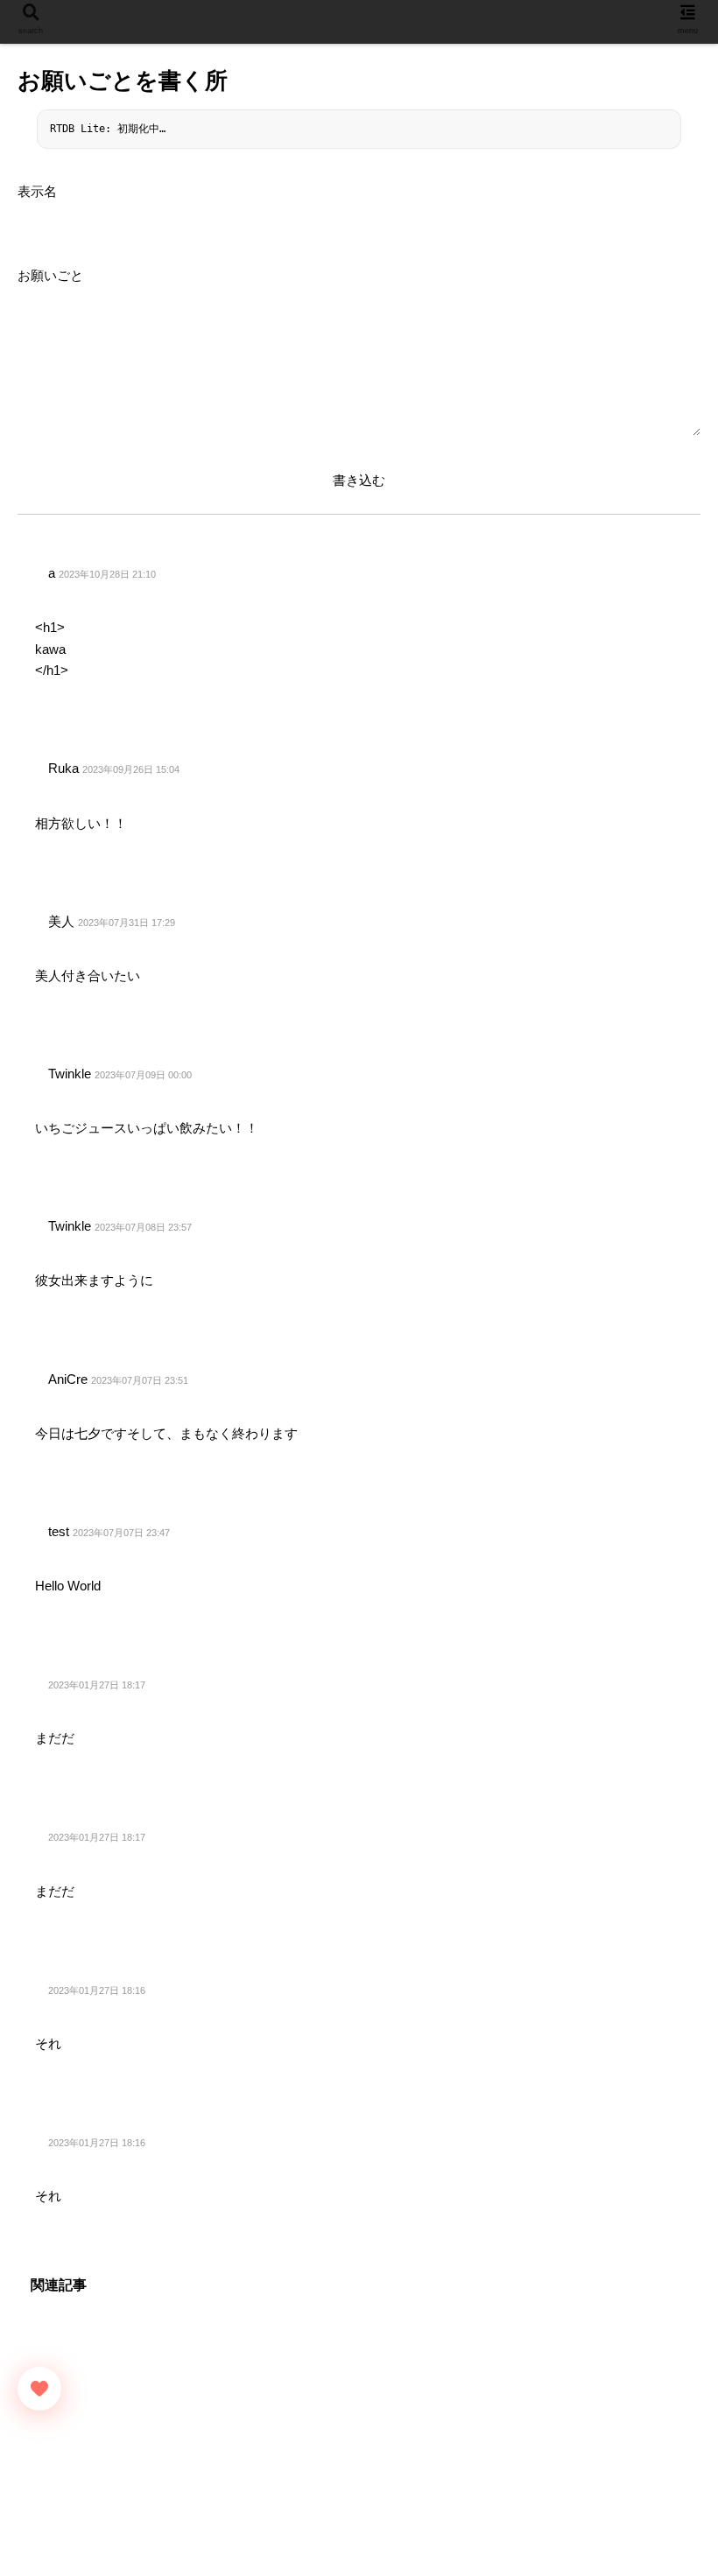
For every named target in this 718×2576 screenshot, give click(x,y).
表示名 (37, 191)
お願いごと (50, 275)
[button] (660, 2542)
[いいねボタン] (39, 2389)
